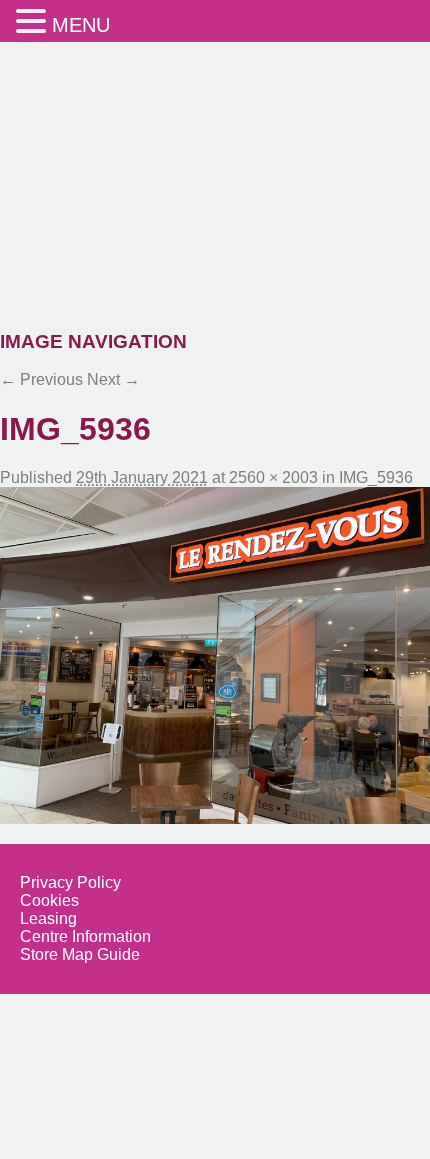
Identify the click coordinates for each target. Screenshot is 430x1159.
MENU (81, 25)
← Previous (41, 379)
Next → (113, 379)
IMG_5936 (376, 477)
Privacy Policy (70, 882)
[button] (34, 21)
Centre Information (85, 936)
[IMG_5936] (215, 655)
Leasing (48, 918)
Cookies (49, 900)
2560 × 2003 (273, 477)
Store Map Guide (80, 954)
